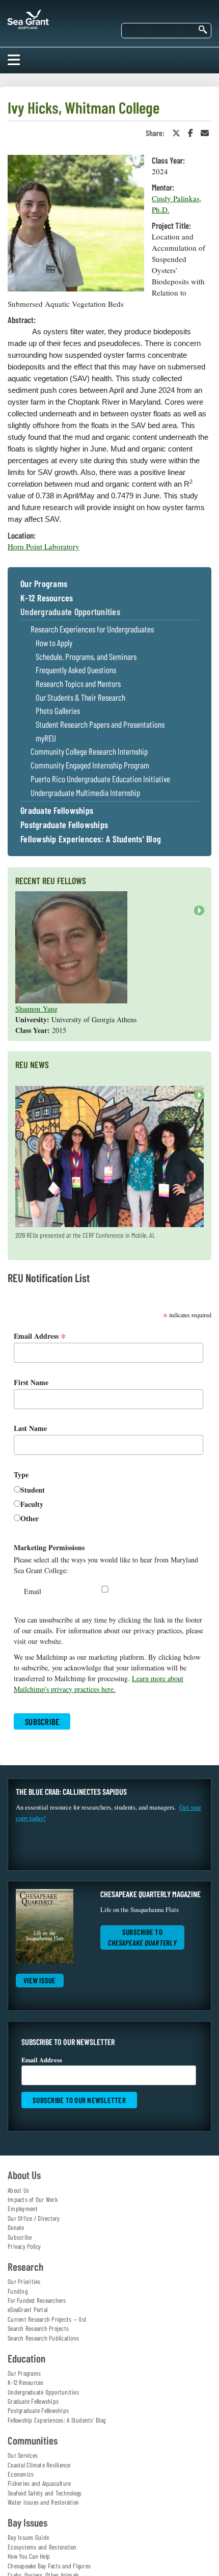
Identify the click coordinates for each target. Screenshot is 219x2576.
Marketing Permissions (49, 1547)
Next (197, 915)
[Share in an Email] (205, 133)
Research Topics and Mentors (78, 684)
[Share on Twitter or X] (176, 133)
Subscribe (20, 2237)
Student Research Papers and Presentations (100, 724)
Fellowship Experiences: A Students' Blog (91, 839)
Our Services (23, 2455)
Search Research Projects (38, 2328)
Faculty (32, 1504)
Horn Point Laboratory (44, 546)
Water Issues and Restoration (43, 2502)
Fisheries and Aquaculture (39, 2483)
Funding (18, 2291)
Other (30, 1518)
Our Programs (44, 584)
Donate (16, 2227)
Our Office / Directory (34, 2218)
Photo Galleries (58, 711)
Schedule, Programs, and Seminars (86, 657)
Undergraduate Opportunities (70, 612)
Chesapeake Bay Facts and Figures (49, 2566)
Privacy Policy (24, 2246)
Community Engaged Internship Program (90, 765)
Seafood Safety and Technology (45, 2493)
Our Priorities (24, 2281)
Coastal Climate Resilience (39, 2465)
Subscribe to (142, 1937)
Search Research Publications (43, 2338)
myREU (46, 738)
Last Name (30, 1428)
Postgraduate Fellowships (64, 825)
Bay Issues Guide (28, 2537)
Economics (21, 2474)
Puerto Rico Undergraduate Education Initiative (100, 779)
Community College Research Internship (89, 751)
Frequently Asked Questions (76, 670)
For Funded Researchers (37, 2300)
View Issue (40, 1980)
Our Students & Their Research (80, 697)
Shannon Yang (36, 1009)
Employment (23, 2209)
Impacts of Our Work (33, 2199)
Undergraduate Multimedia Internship (85, 793)
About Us (18, 2190)
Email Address (40, 1336)
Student (33, 1490)
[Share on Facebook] (190, 133)
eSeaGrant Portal (28, 2309)
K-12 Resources (47, 598)
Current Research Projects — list (47, 2319)
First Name (31, 1382)
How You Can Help (29, 2556)
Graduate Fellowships (57, 811)
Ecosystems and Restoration (42, 2547)
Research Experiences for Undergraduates (92, 629)
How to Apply (54, 643)
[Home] (28, 17)
